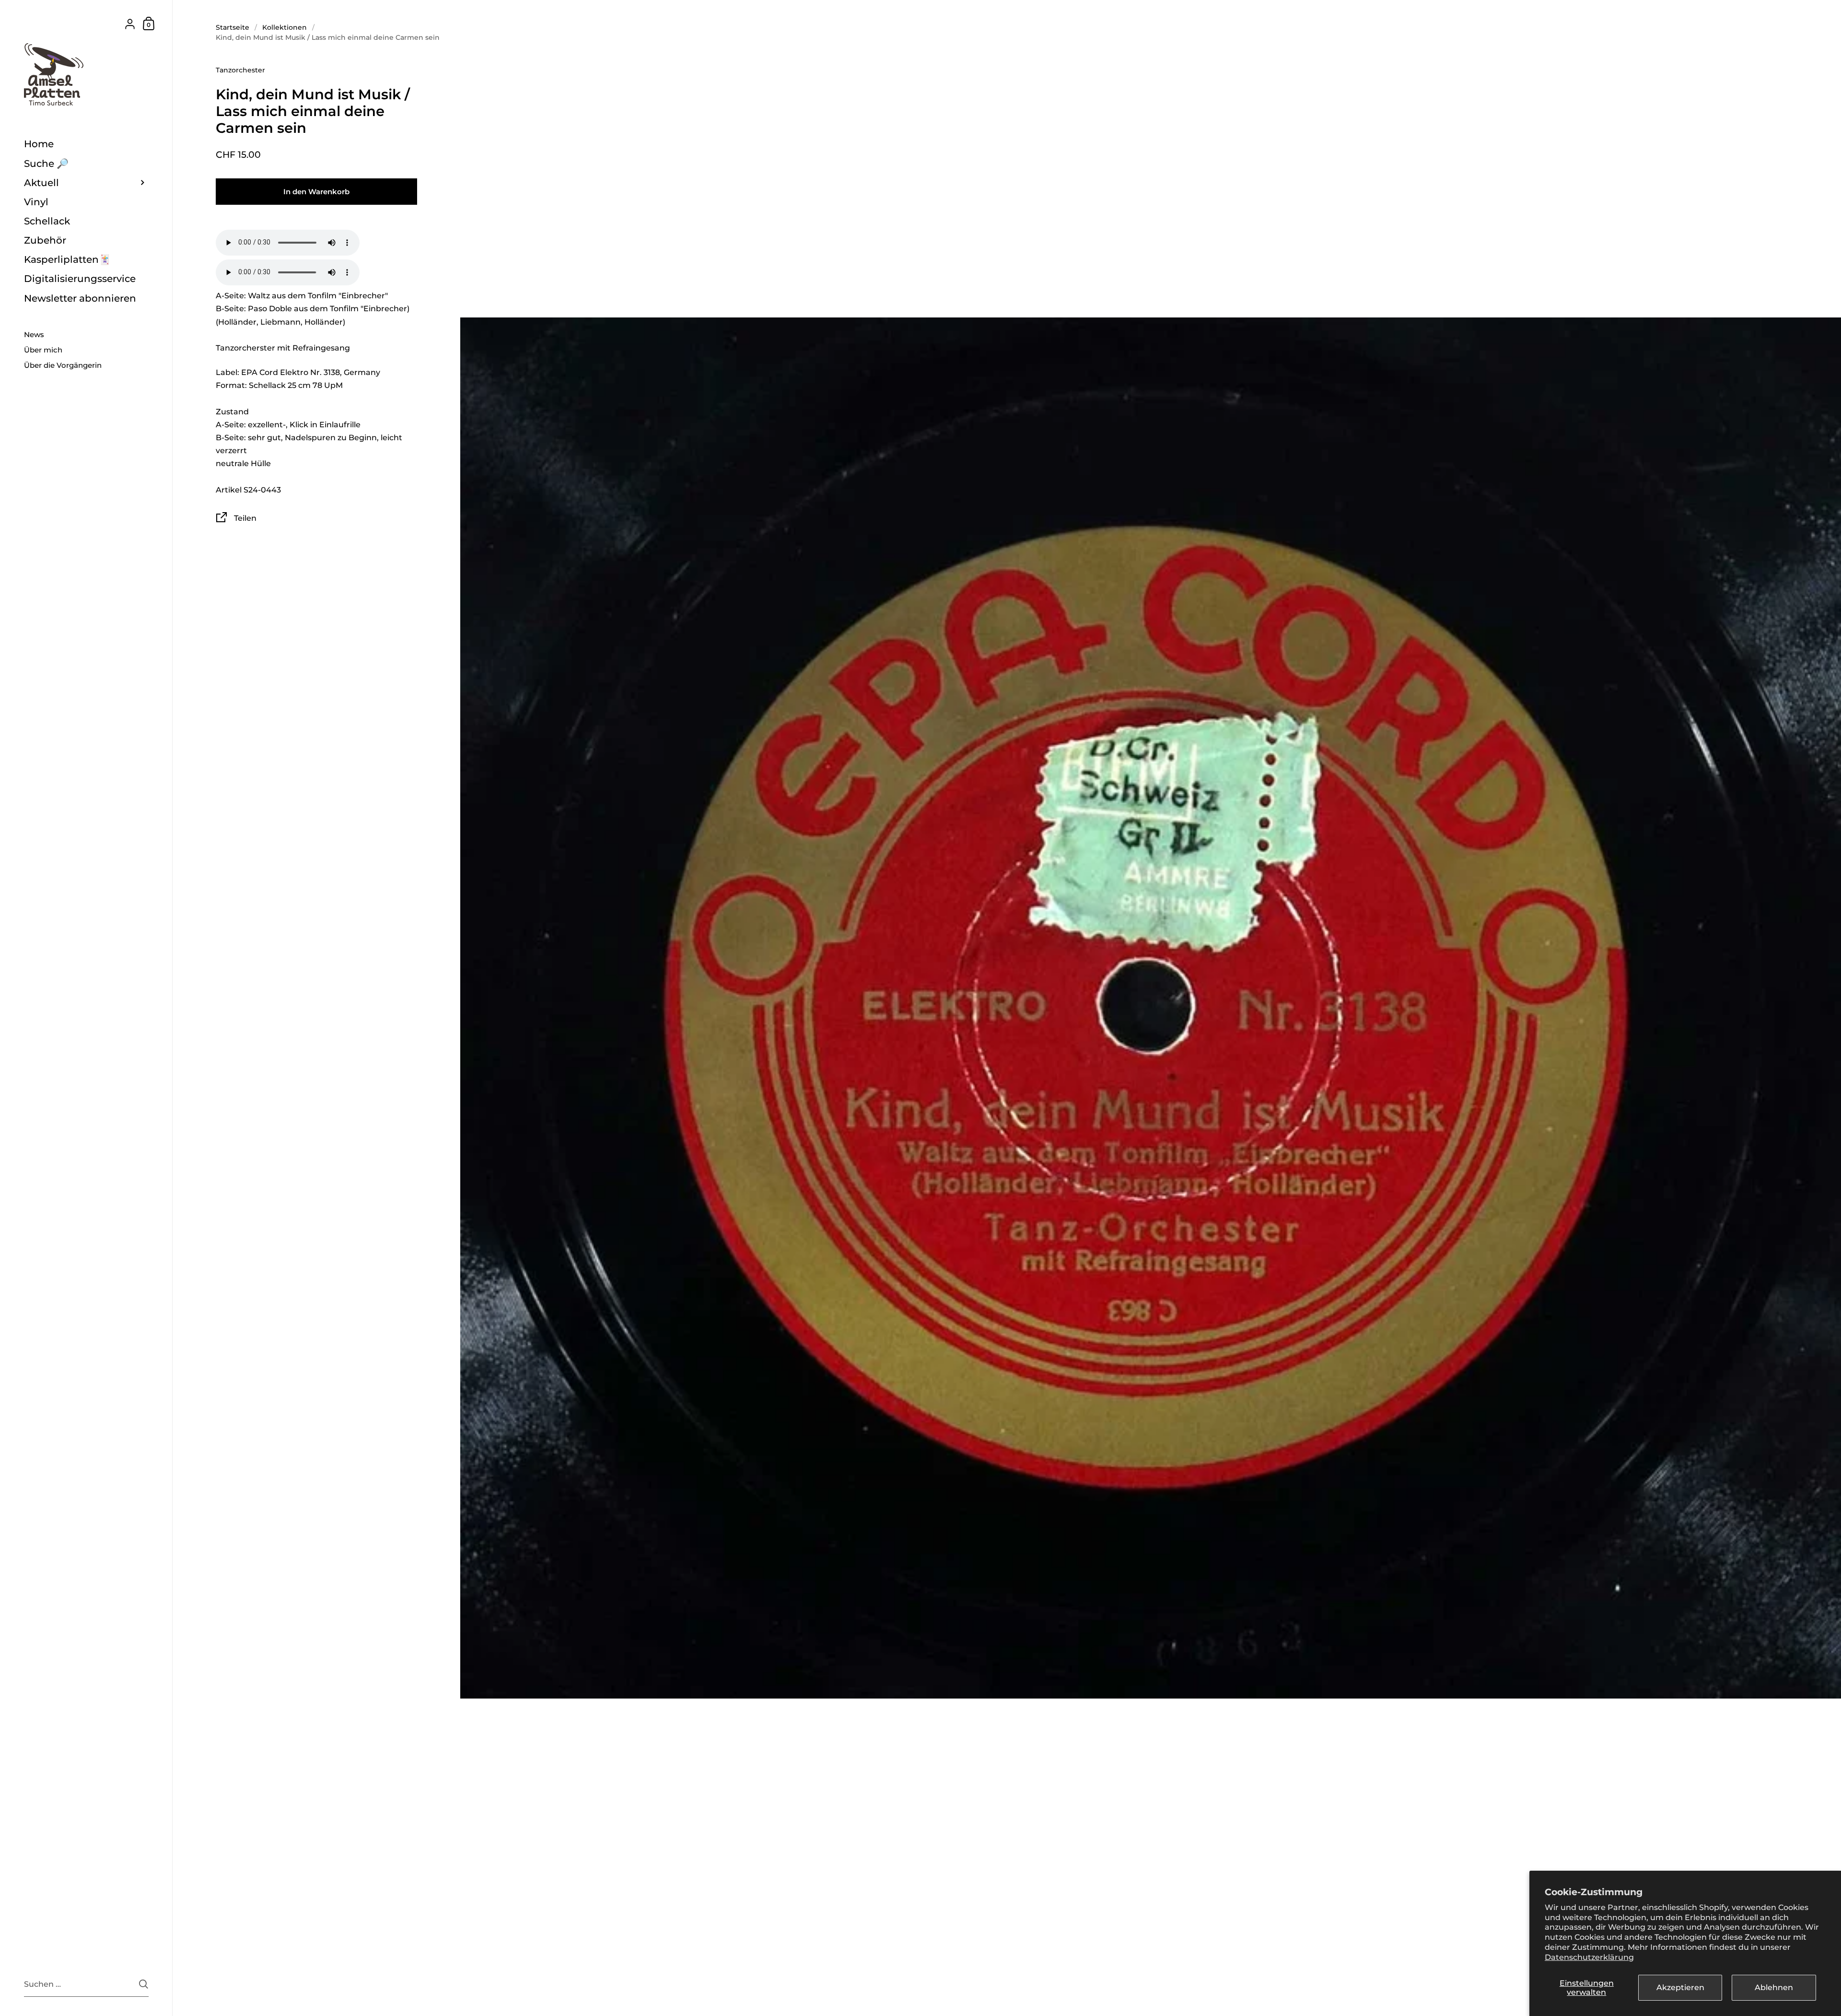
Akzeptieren (1680, 1987)
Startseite (233, 27)
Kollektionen (285, 27)
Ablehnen (1774, 1987)
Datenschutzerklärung (1589, 1957)
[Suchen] (144, 1984)
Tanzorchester (240, 70)
